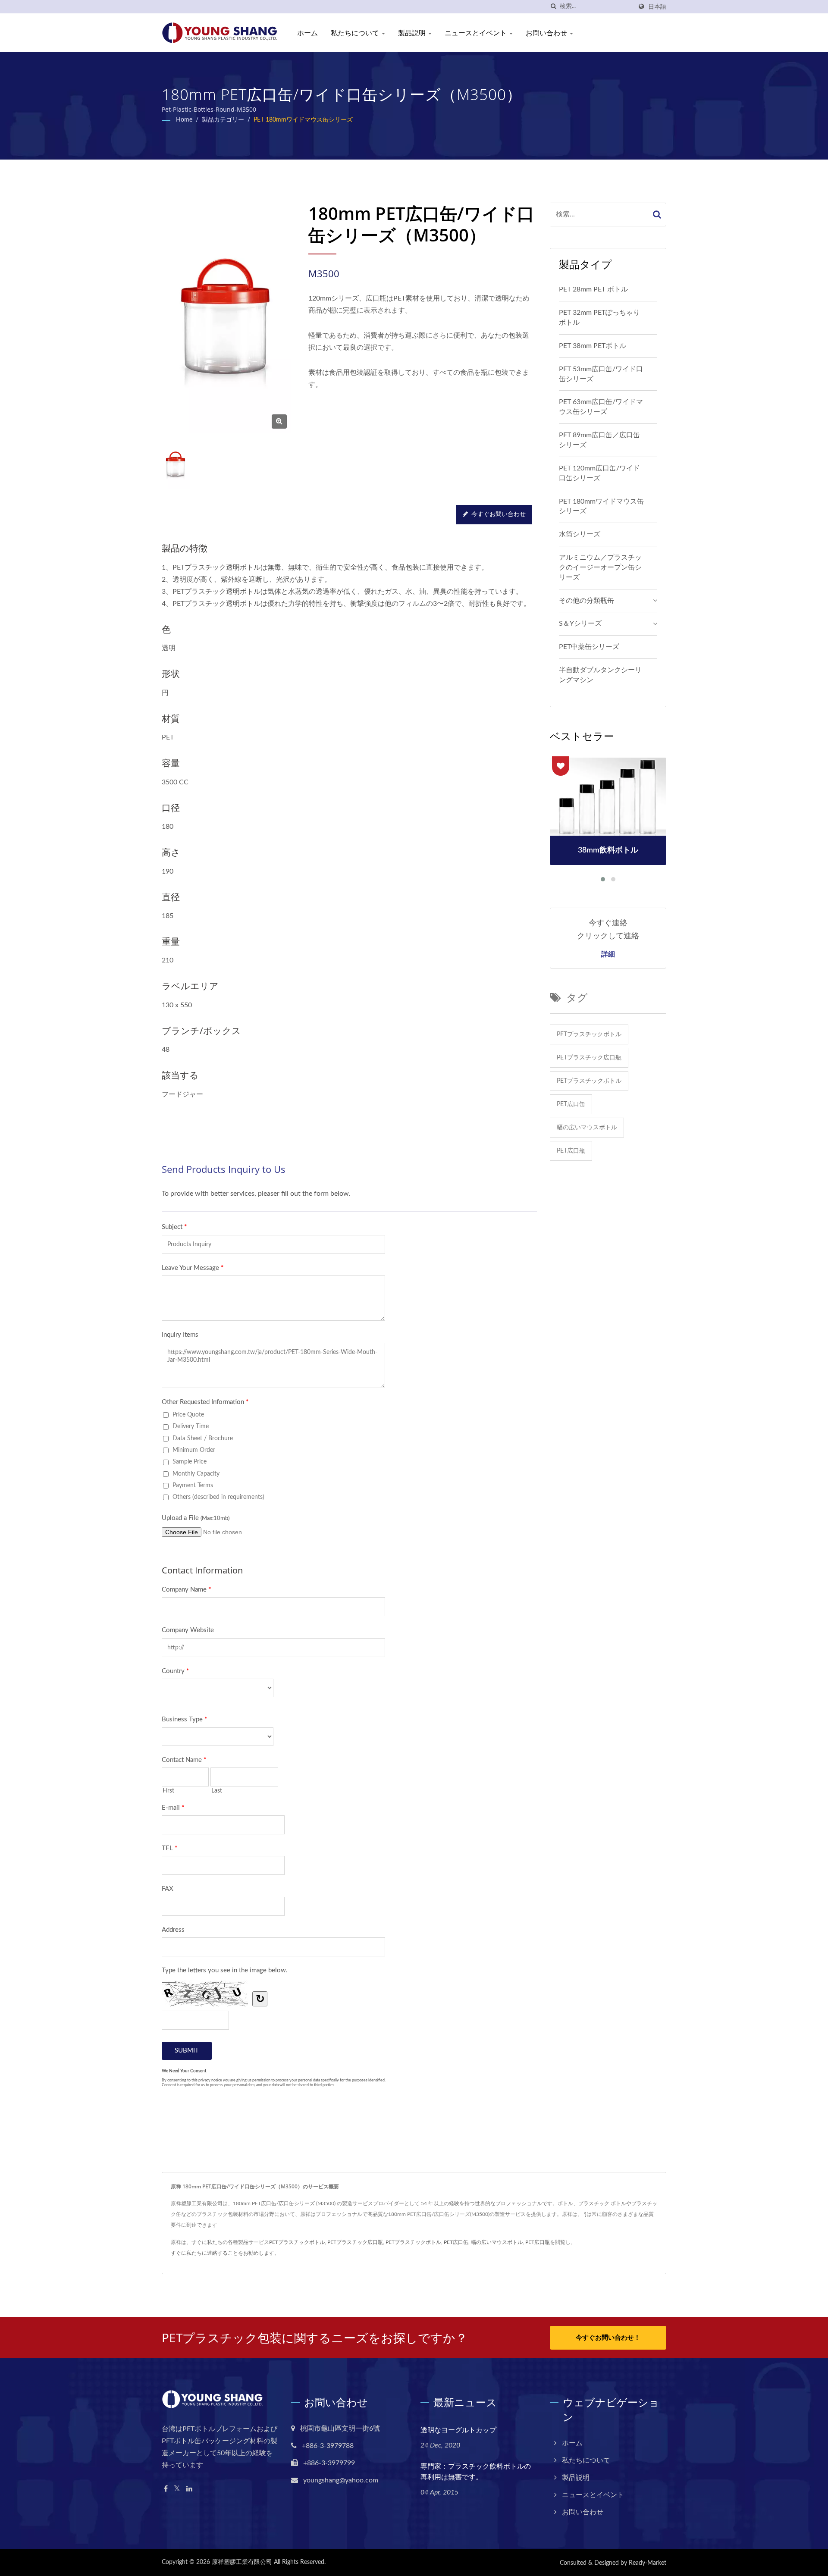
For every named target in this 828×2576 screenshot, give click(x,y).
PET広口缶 (571, 1104)
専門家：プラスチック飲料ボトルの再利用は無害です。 (476, 2471)
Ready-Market (648, 2563)
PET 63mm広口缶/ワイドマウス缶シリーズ (601, 407)
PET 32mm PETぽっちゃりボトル (599, 318)
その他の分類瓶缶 (586, 601)
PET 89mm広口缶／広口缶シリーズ (599, 440)
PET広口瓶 (571, 1151)
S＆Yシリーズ (580, 624)
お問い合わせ (547, 33)
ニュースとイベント (477, 33)
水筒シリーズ (580, 534)
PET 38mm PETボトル (593, 346)
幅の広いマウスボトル (587, 1128)
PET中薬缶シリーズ (589, 647)
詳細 (608, 954)
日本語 (657, 7)
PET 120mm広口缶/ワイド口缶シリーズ (599, 473)
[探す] (553, 7)
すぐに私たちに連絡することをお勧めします (223, 2253)
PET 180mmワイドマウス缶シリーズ (303, 120)
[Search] (657, 215)
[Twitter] (177, 2489)
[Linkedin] (189, 2489)
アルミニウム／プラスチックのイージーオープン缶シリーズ (600, 567)
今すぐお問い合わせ (499, 514)
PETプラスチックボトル (589, 1034)
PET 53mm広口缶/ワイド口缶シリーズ (601, 374)
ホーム (307, 33)
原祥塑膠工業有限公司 (242, 2562)
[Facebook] (166, 2489)
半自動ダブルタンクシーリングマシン (600, 675)
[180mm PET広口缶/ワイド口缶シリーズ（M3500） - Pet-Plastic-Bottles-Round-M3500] (279, 421)
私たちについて (356, 33)
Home (184, 120)
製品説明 (413, 33)
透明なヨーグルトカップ (458, 2430)
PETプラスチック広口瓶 (589, 1058)
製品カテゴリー (223, 120)
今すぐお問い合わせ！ (608, 2338)
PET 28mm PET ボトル (593, 289)
